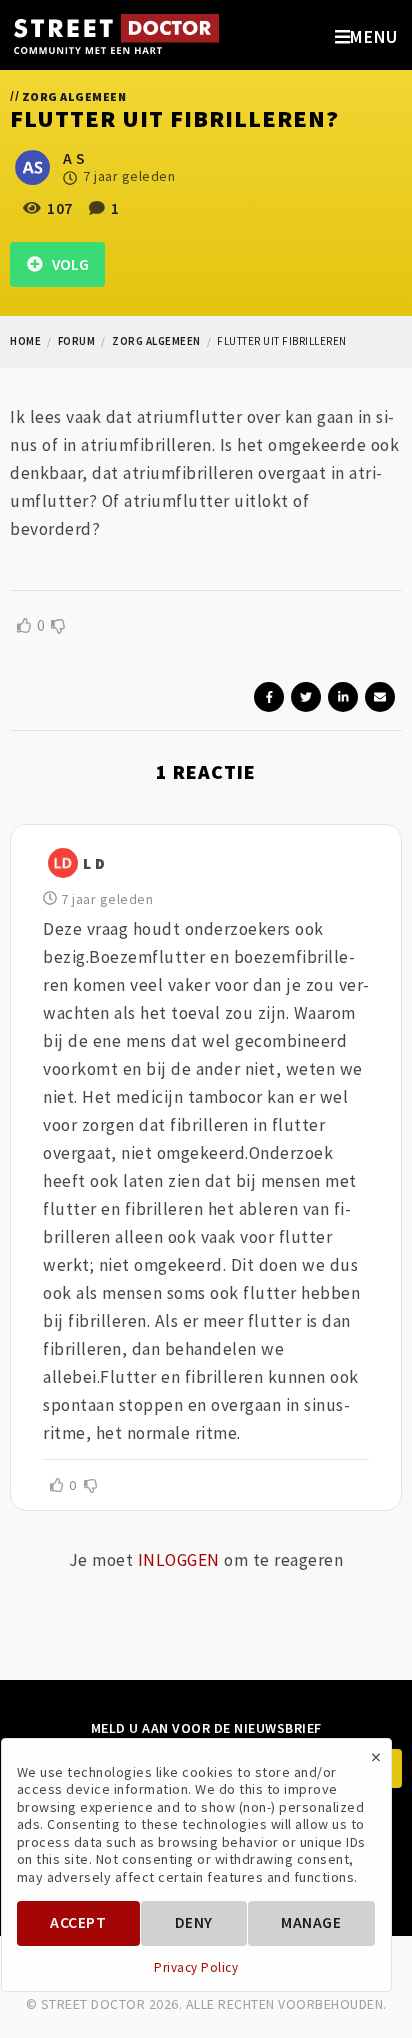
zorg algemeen (156, 341)
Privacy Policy (196, 1968)
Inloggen (179, 1560)
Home (25, 341)
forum (77, 341)
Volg (66, 264)
